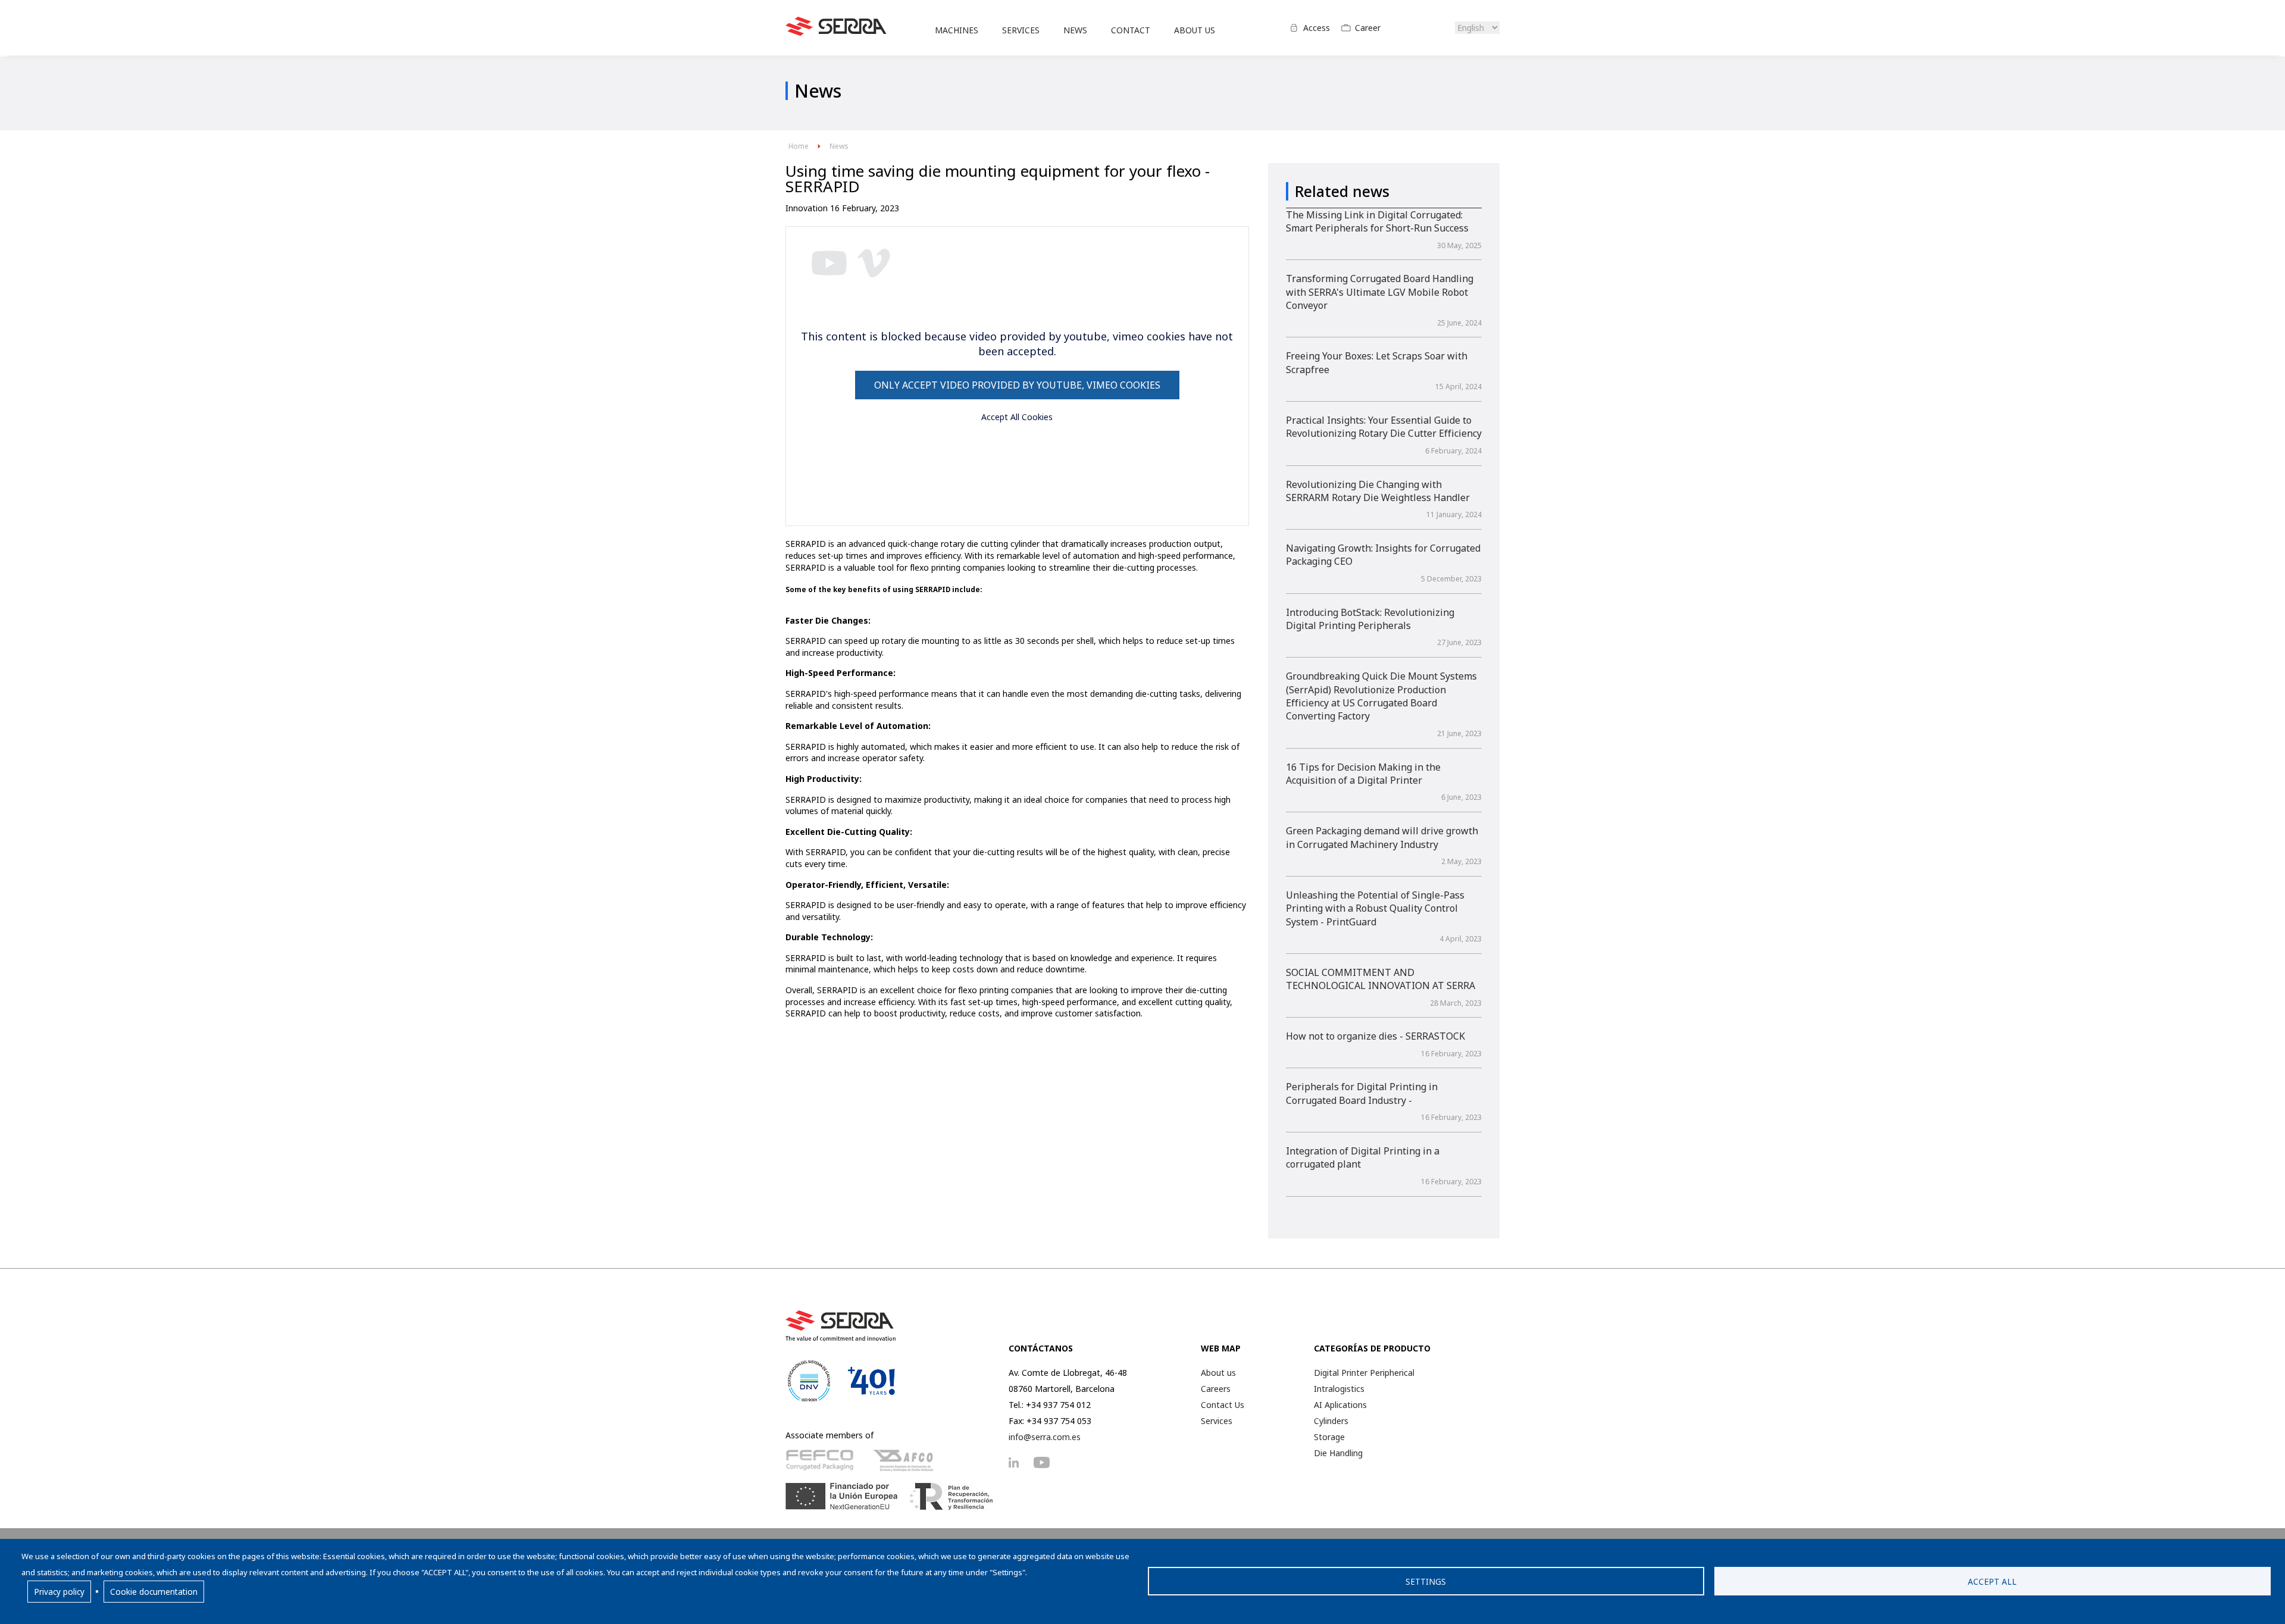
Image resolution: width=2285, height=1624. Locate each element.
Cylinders (1331, 1421)
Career (1368, 28)
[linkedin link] (1020, 1462)
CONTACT (1131, 30)
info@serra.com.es (1045, 1437)
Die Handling (1338, 1453)
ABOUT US (1195, 30)
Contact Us (1223, 1405)
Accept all (1992, 1581)
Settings (1426, 1581)
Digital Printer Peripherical (1364, 1373)
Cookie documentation (154, 1592)
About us (1218, 1373)
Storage (1329, 1437)
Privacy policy (59, 1592)
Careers (1216, 1389)
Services (1217, 1421)
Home (799, 146)
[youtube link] (1048, 1462)
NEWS (1075, 30)
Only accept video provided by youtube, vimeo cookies (1017, 385)
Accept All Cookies (1017, 417)
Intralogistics (1339, 1389)
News (839, 146)
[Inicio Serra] (836, 33)
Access (1317, 28)
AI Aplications (1340, 1405)
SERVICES (1021, 30)
